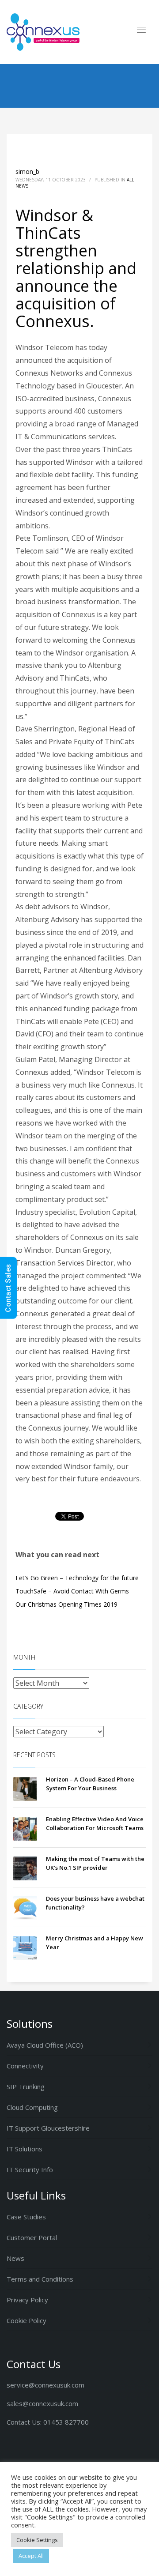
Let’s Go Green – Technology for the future (77, 1578)
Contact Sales (8, 1288)
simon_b (27, 171)
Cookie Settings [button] (37, 2540)
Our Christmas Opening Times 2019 (66, 1604)
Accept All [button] (31, 2556)
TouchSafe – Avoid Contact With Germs (72, 1591)
